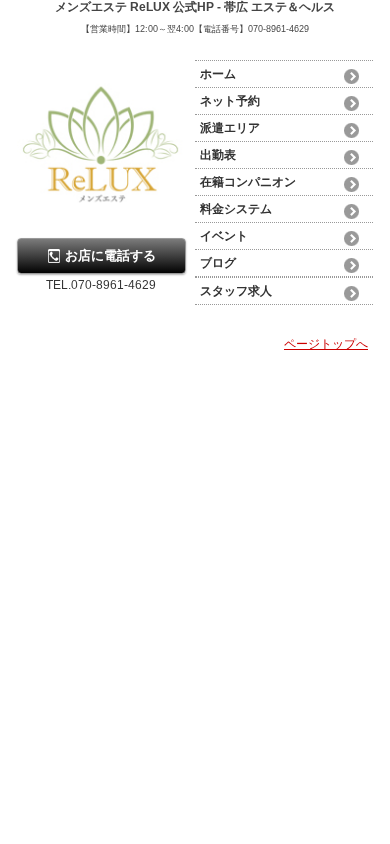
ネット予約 (230, 101)
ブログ (218, 263)
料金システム (236, 209)
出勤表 (218, 155)
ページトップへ (326, 344)
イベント (224, 236)
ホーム (218, 74)
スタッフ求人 (236, 291)
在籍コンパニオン (248, 182)
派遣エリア (230, 128)
